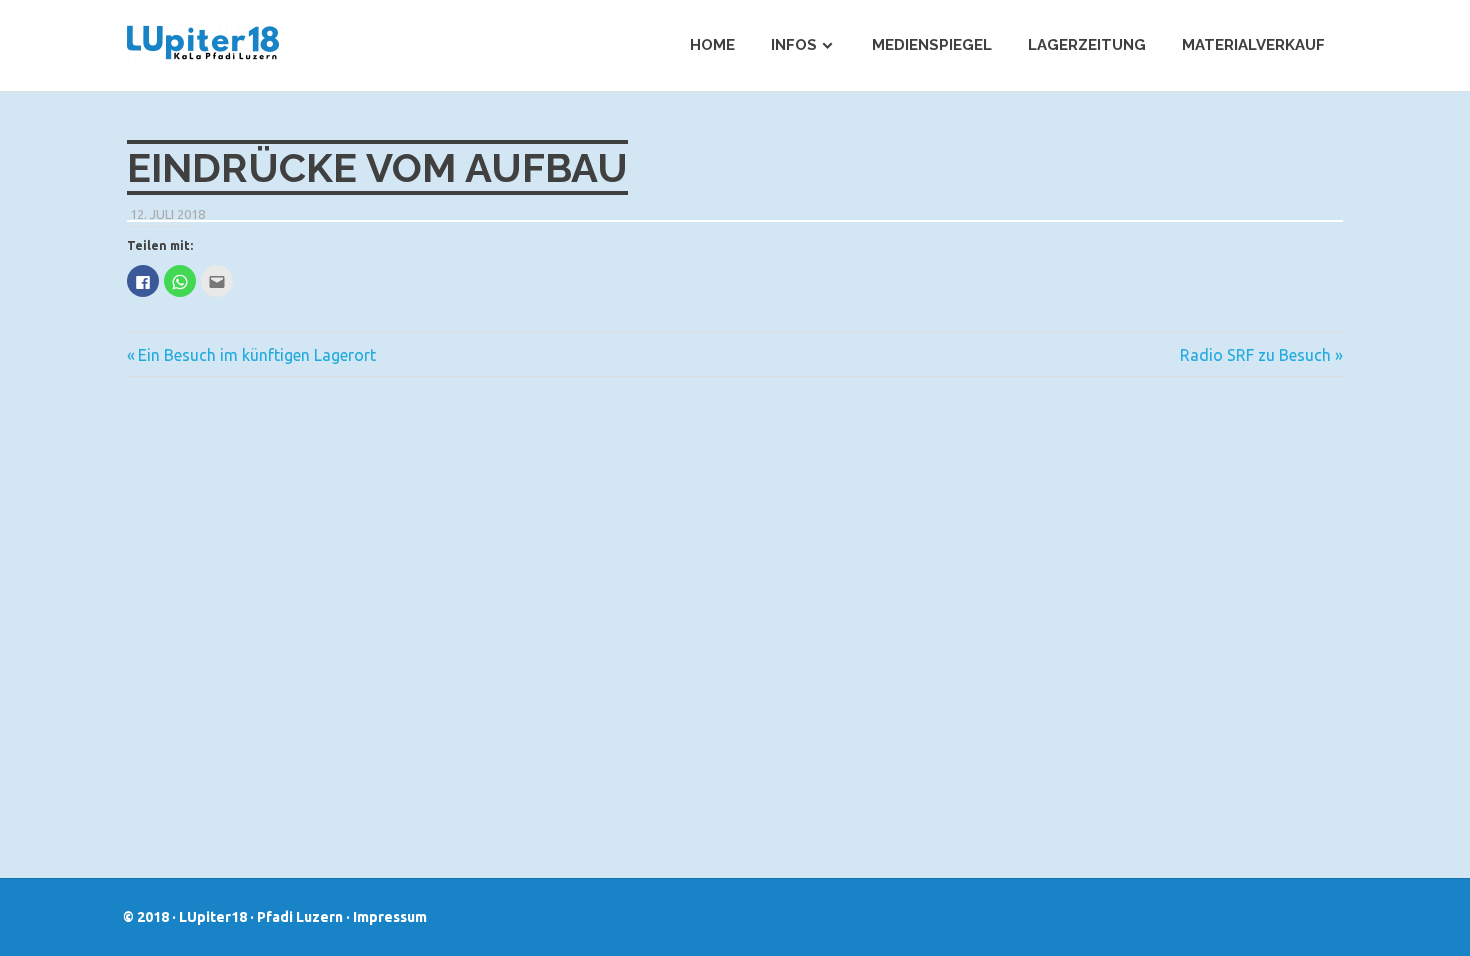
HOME (712, 45)
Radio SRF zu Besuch (1255, 355)
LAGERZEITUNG (1087, 45)
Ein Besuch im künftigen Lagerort (257, 355)
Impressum (390, 917)
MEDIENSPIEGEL (932, 45)
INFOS (794, 45)
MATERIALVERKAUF (1253, 45)
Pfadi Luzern (300, 917)
